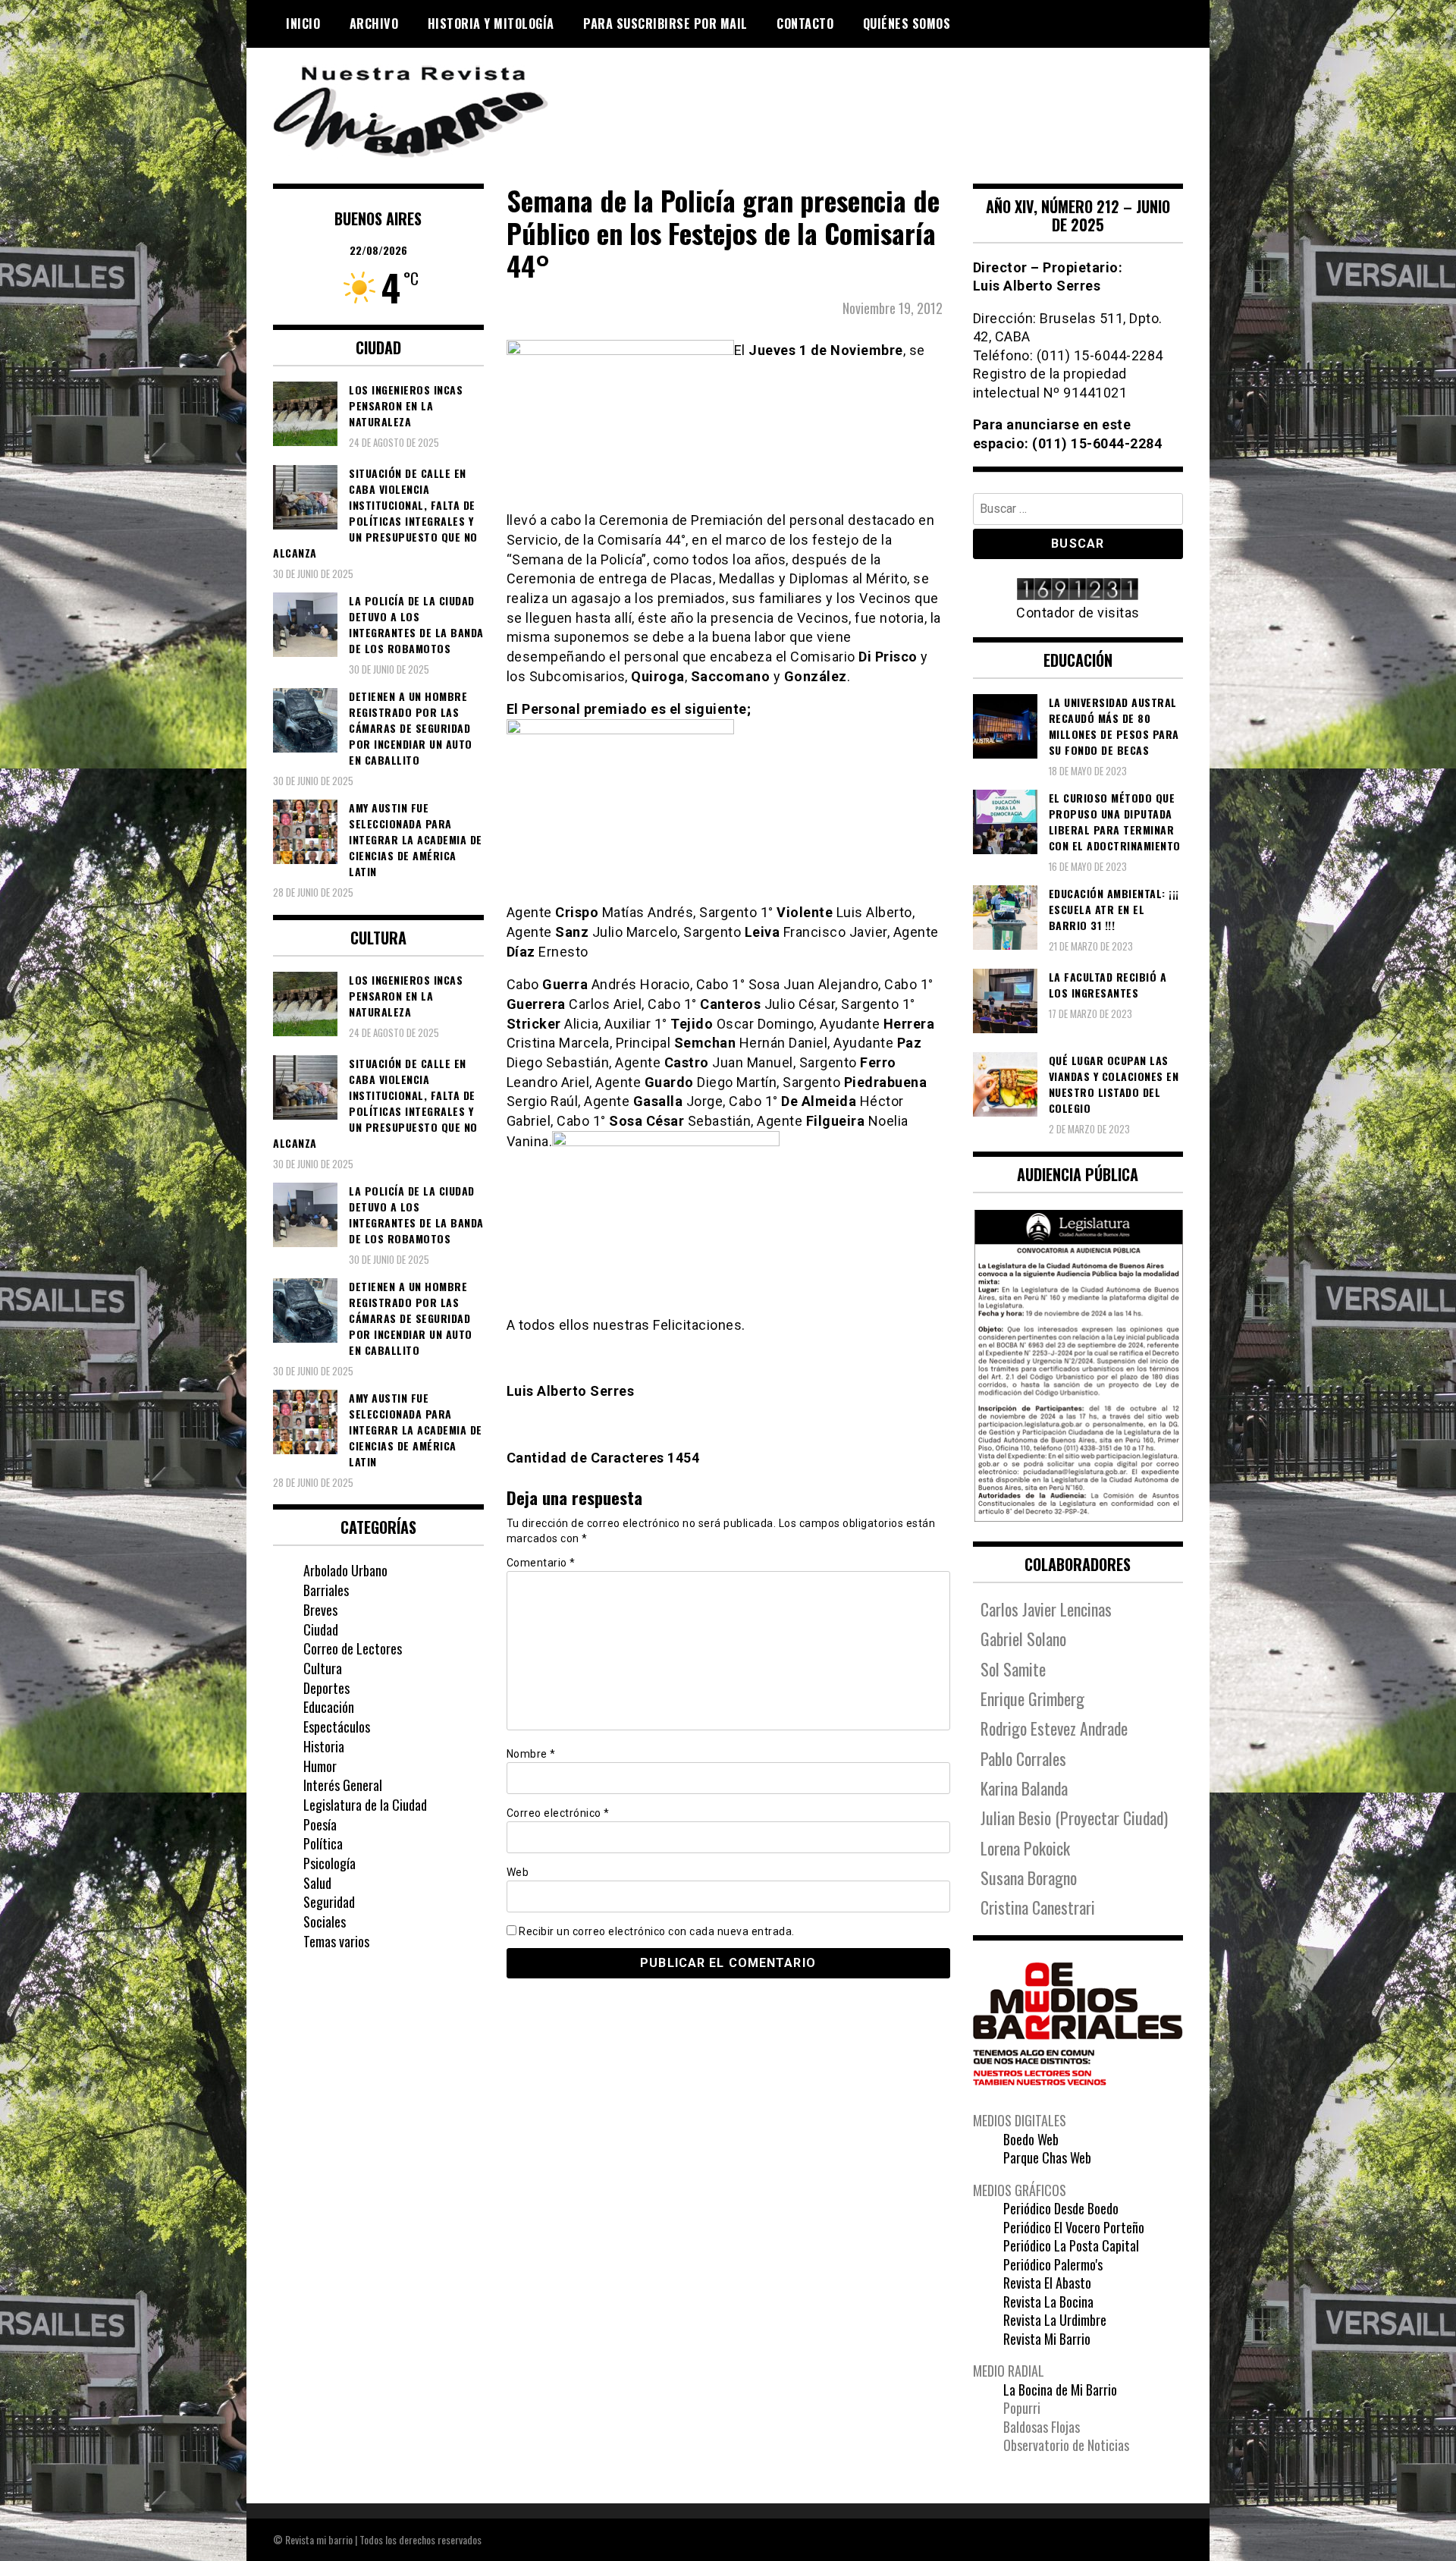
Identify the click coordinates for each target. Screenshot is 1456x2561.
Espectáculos (337, 1727)
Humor (320, 1766)
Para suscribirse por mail (665, 24)
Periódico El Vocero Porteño (1074, 2227)
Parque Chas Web (1047, 2157)
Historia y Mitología (491, 24)
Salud (317, 1883)
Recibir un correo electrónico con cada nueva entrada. (657, 1931)
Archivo (374, 24)
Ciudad (321, 1629)
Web (518, 1872)
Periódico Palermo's (1053, 2264)
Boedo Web (1031, 2139)
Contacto (805, 24)
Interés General (343, 1785)
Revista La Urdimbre (1055, 2320)
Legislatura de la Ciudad (365, 1805)
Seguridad (329, 1902)
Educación (329, 1707)
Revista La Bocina (1048, 2302)
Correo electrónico (558, 1813)
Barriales (326, 1590)
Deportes (326, 1688)
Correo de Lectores (353, 1648)
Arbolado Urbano (345, 1570)
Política (323, 1843)
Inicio (303, 24)
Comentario (541, 1563)
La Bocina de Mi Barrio (1060, 2390)
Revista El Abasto (1047, 2283)
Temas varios (336, 1941)
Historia (324, 1746)
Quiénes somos (907, 24)
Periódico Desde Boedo (1061, 2208)
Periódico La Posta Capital (1071, 2245)
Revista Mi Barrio (1047, 2339)
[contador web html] (1078, 591)
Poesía (320, 1824)
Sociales (325, 1922)
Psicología (329, 1863)
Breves (320, 1610)
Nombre (531, 1754)
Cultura (323, 1668)
